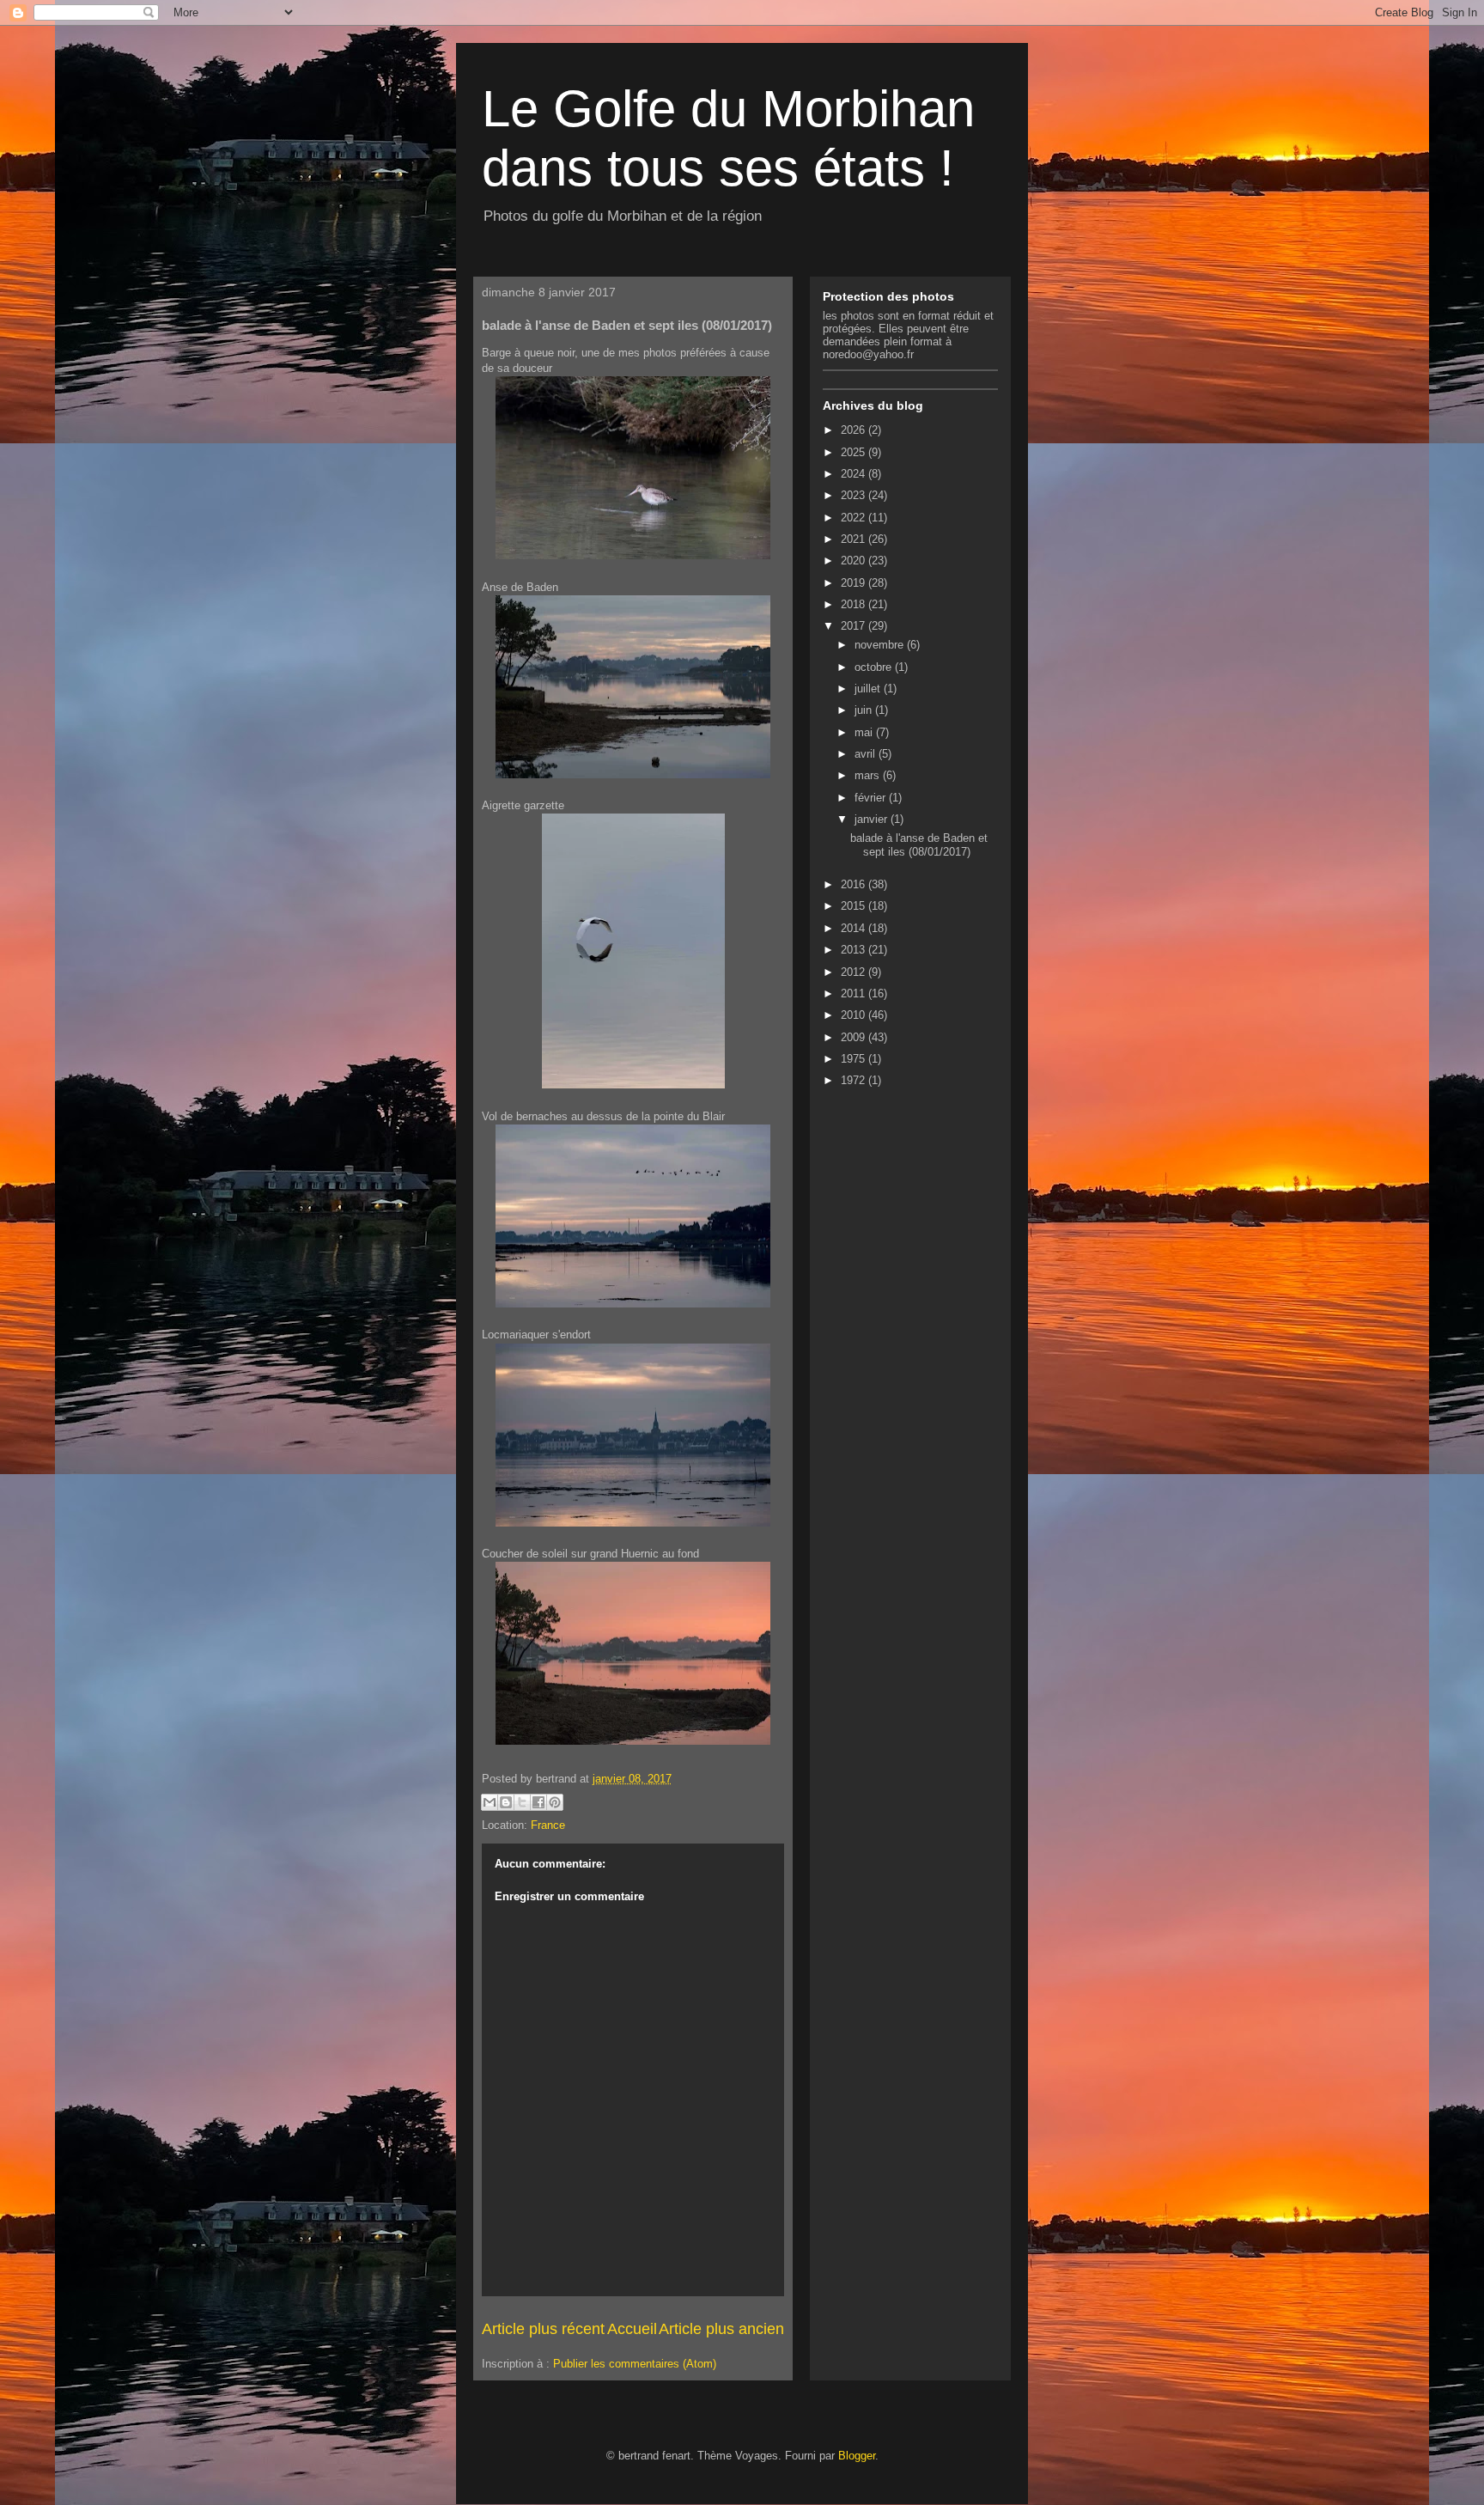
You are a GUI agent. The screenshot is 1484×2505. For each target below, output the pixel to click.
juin (865, 710)
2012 (855, 972)
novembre (881, 645)
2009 (855, 1037)
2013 (855, 950)
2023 (855, 495)
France (548, 1825)
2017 (855, 626)
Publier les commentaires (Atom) (635, 2364)
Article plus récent (543, 2329)
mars (869, 775)
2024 (855, 474)
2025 (855, 452)
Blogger (857, 2456)
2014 (855, 928)
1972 (855, 1080)
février (872, 798)
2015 (855, 906)
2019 (855, 583)
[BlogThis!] (506, 1802)
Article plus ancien (721, 2329)
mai (865, 732)
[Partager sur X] (522, 1802)
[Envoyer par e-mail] (490, 1802)
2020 (855, 561)
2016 (855, 884)
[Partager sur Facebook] (538, 1802)
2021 (855, 539)
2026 (855, 430)
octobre (875, 667)
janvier (873, 819)
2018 (855, 604)
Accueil (632, 2329)
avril (867, 754)
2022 (855, 518)
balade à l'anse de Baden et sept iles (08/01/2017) (919, 845)
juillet (869, 689)
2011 (855, 993)
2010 (855, 1015)
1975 (855, 1059)
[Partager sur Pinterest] (555, 1802)
